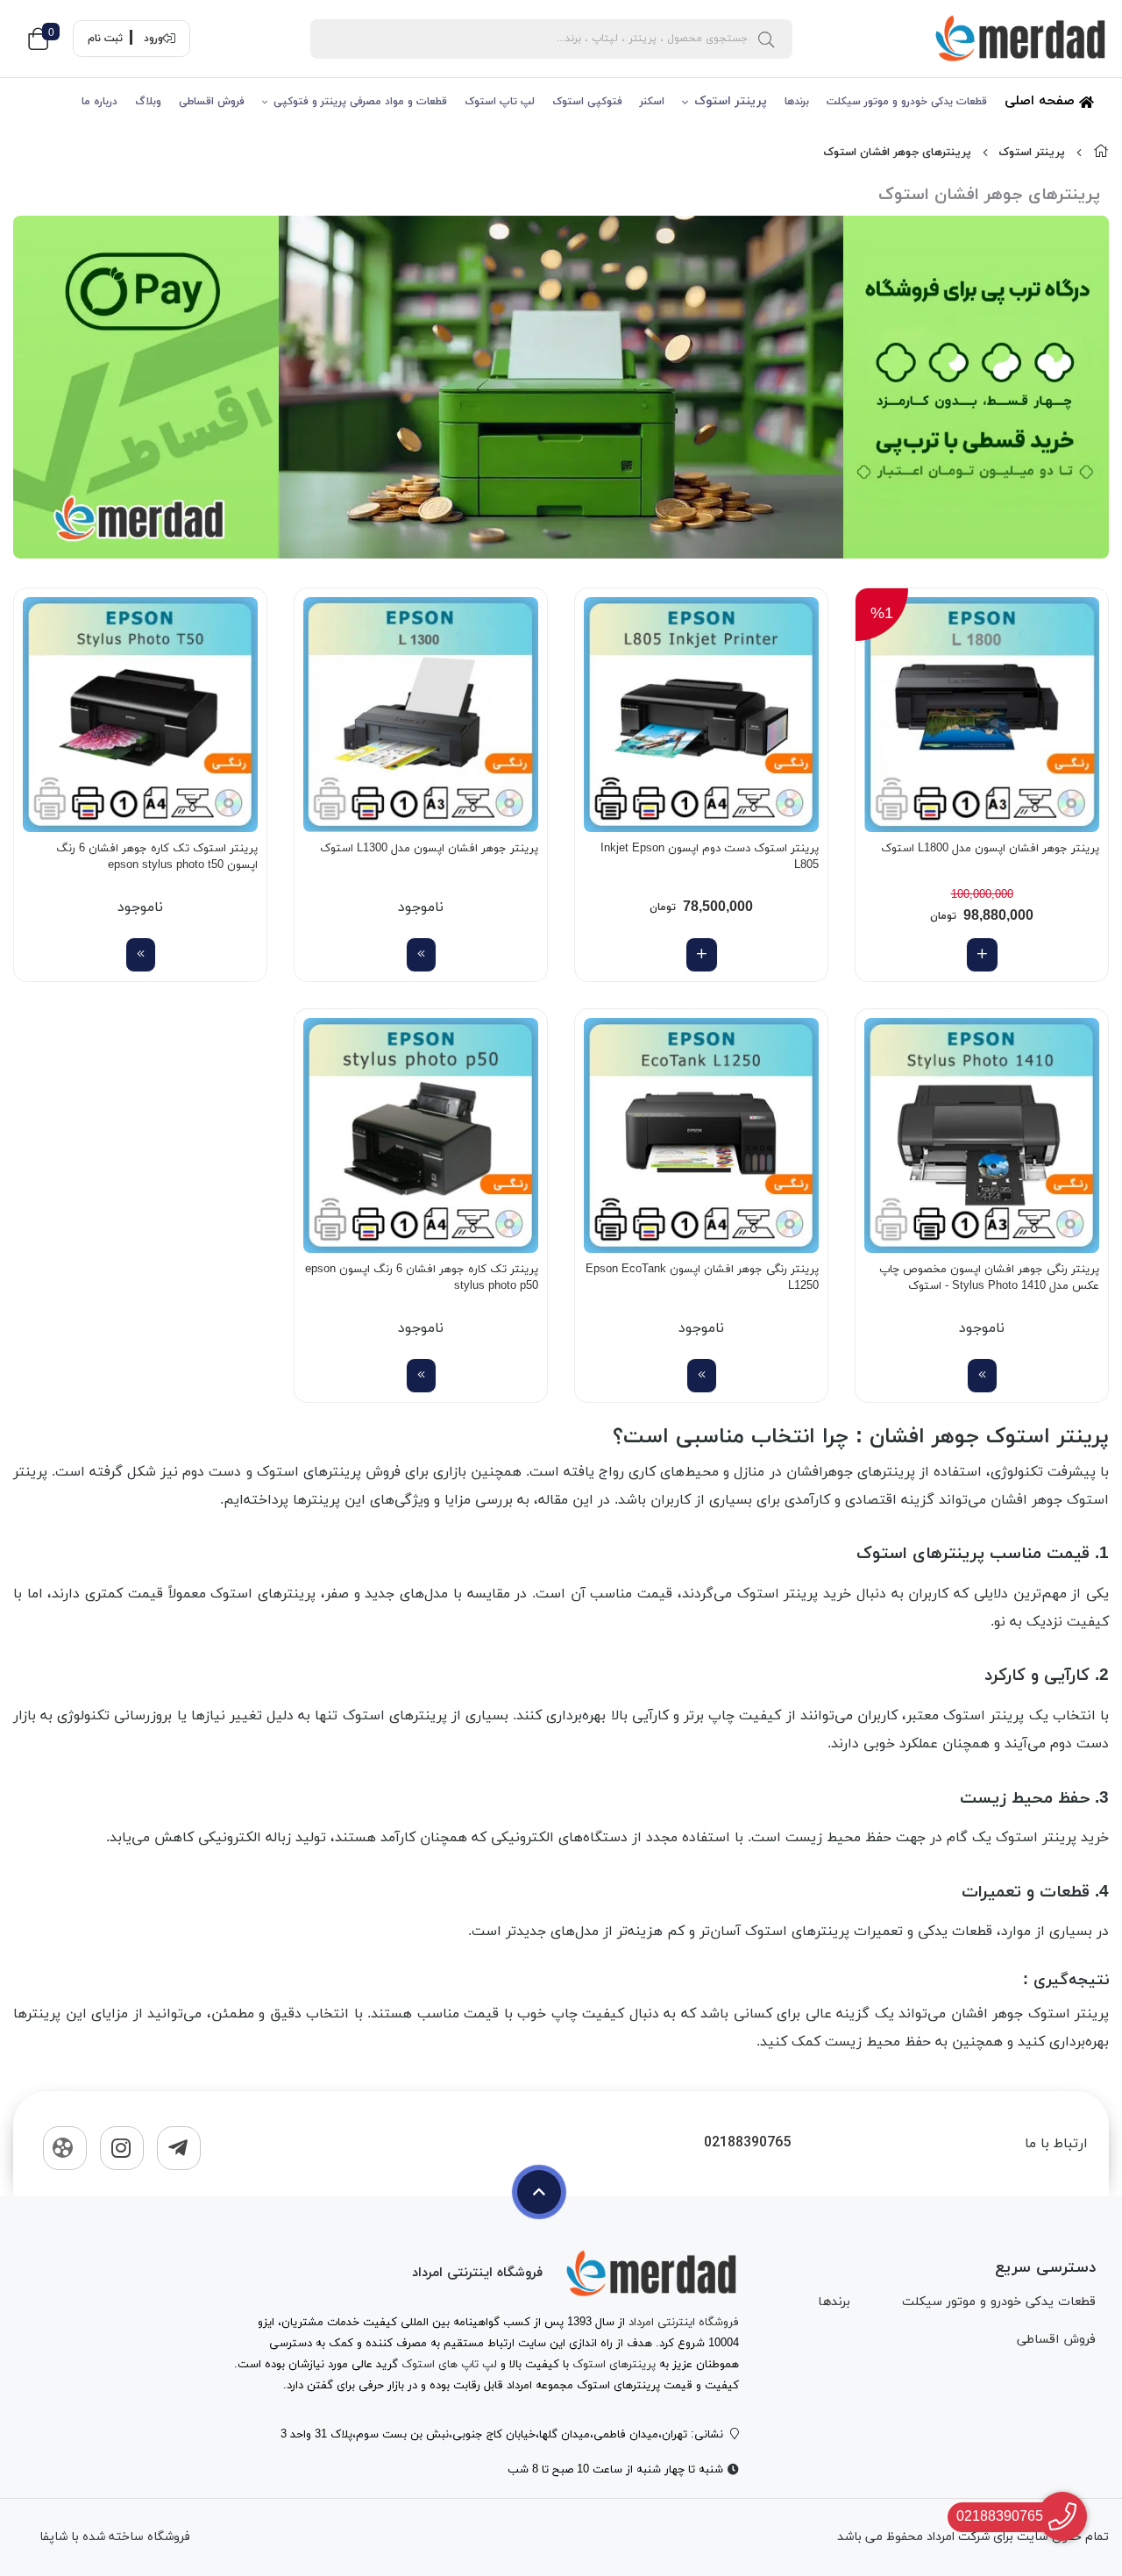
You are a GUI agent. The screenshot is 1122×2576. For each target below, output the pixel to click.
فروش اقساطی (212, 102)
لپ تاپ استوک (500, 102)
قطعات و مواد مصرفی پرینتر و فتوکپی (360, 102)
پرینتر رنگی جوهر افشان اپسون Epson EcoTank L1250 (702, 1278)
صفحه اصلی (1042, 101)
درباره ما (99, 102)
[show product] (421, 955)
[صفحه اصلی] (1101, 153)
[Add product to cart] (982, 955)
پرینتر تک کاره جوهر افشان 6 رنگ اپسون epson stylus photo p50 (422, 1278)
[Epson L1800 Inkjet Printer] (982, 715)
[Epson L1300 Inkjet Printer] (421, 715)
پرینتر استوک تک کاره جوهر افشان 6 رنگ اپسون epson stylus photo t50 (157, 857)
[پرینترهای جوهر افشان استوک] (651, 2274)
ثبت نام (105, 39)
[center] (766, 39)
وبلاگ (148, 102)
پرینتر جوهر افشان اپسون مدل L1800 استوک (990, 849)
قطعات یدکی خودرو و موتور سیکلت (907, 102)
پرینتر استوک (731, 101)
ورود (153, 39)
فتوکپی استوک (587, 102)
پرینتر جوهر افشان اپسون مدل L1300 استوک (429, 849)
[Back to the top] (539, 2192)
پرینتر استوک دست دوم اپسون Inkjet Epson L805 (710, 857)
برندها (797, 102)
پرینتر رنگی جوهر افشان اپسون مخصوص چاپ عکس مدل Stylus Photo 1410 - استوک (989, 1278)
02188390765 (747, 2143)
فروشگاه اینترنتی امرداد (684, 2323)
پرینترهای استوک (614, 2365)
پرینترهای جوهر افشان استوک (897, 153)
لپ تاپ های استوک (449, 2365)
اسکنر (652, 102)
